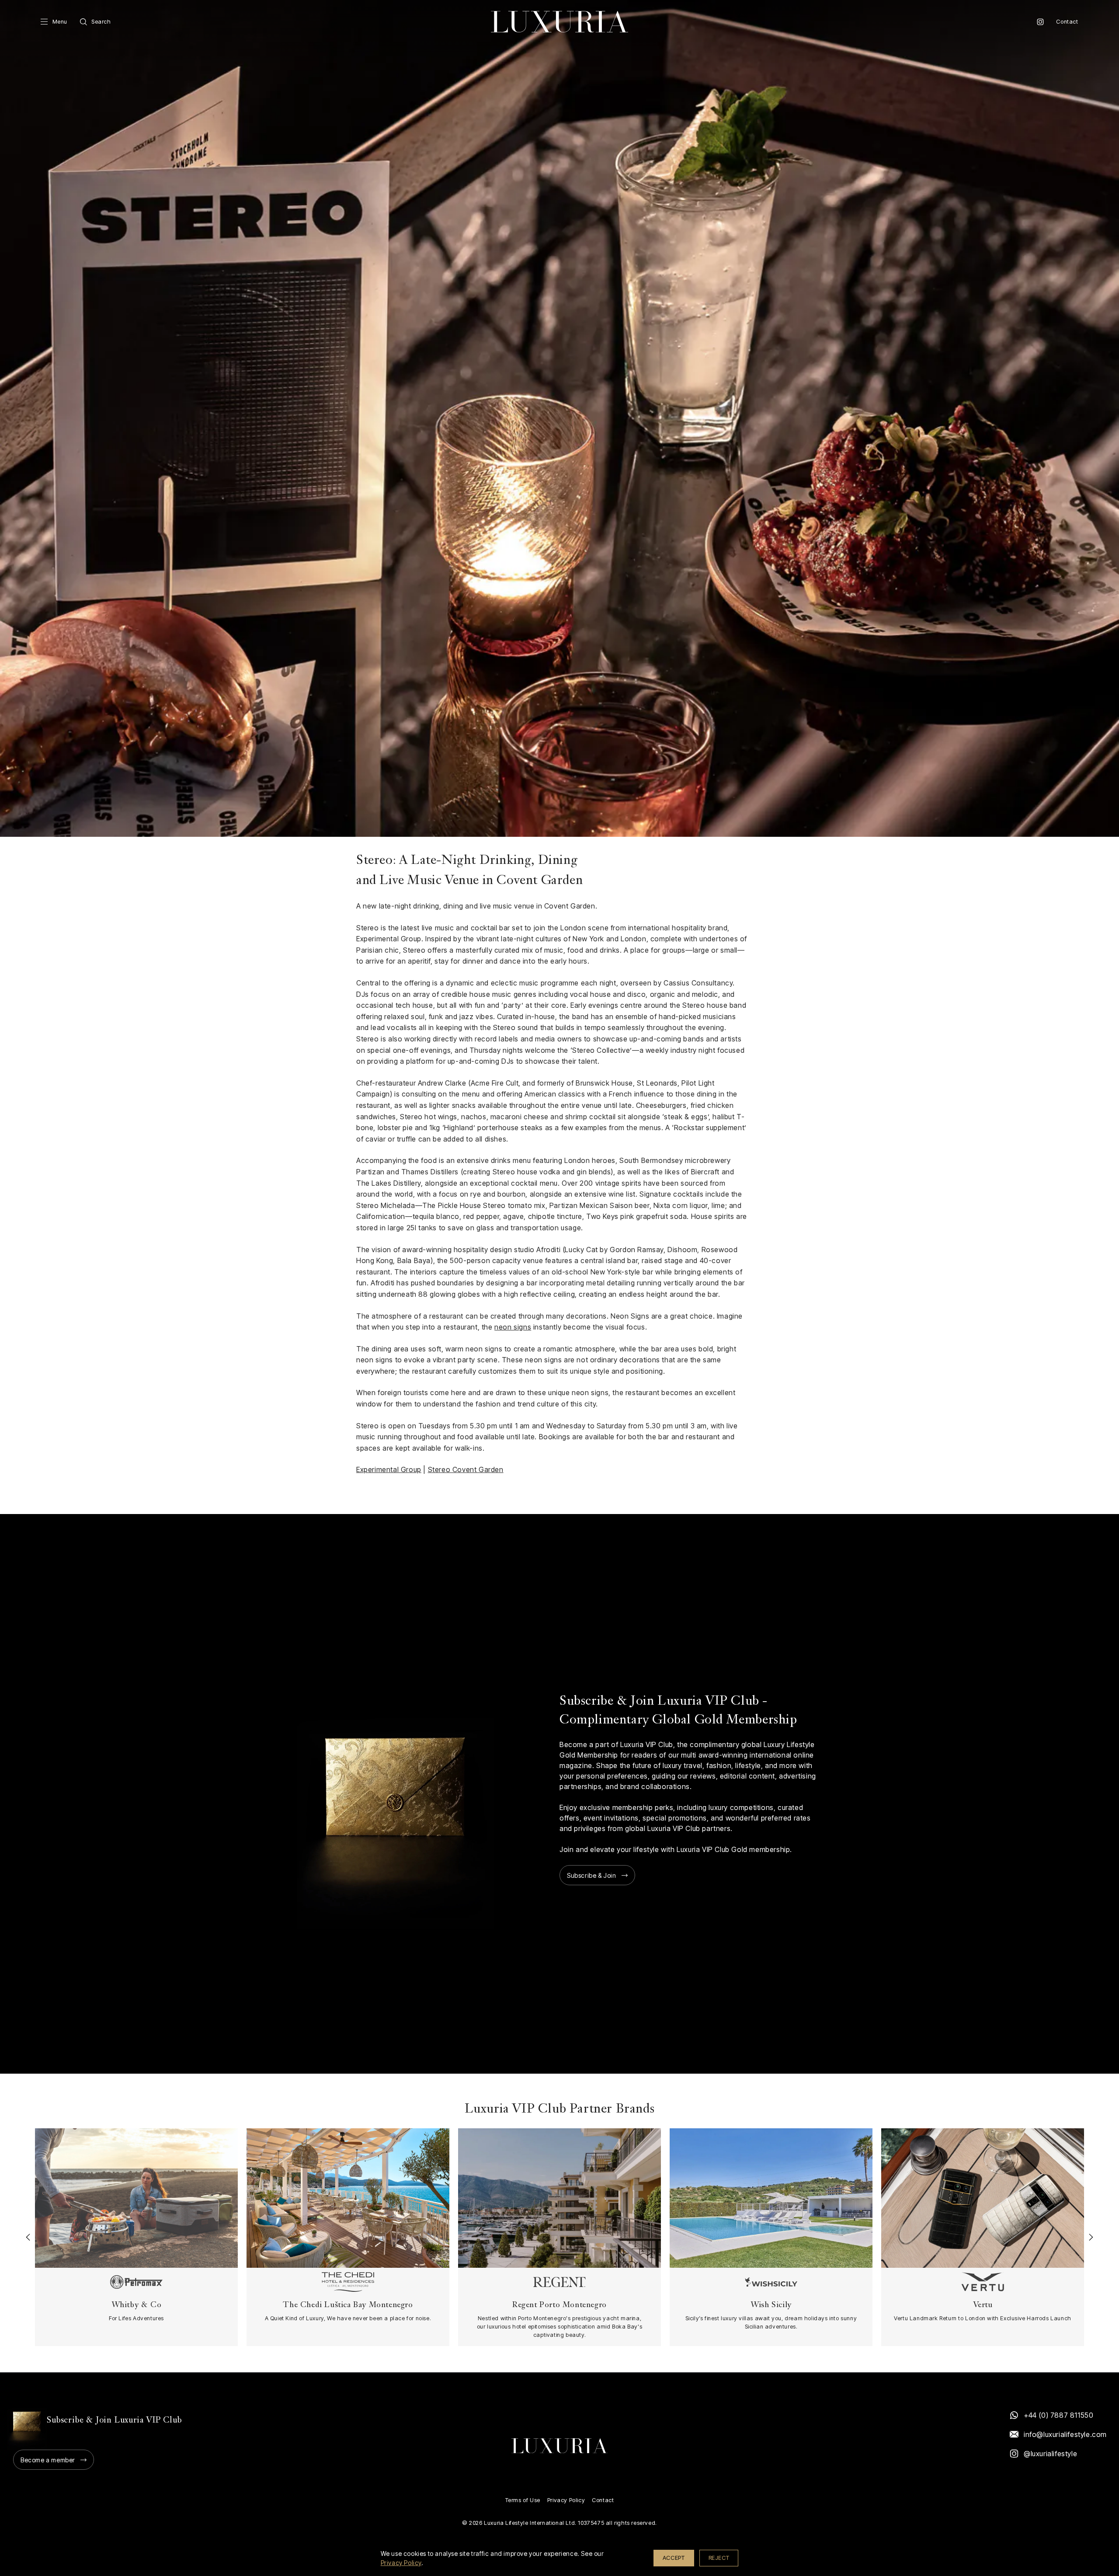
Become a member (48, 2460)
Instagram (1040, 22)
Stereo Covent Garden (466, 1469)
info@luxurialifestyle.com (1065, 2434)
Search (101, 22)
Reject (719, 2558)
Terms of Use (523, 2500)
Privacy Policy (566, 2500)
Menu (60, 22)
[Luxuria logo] (559, 22)
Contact (1067, 22)
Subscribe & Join (592, 1875)
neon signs (513, 1327)
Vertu (983, 2305)
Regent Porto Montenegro (559, 2305)
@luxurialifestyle (1050, 2454)
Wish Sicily (771, 2305)
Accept (674, 2558)
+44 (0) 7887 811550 (1058, 2415)
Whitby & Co (137, 2305)
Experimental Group (389, 1469)
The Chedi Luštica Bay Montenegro (348, 2305)
